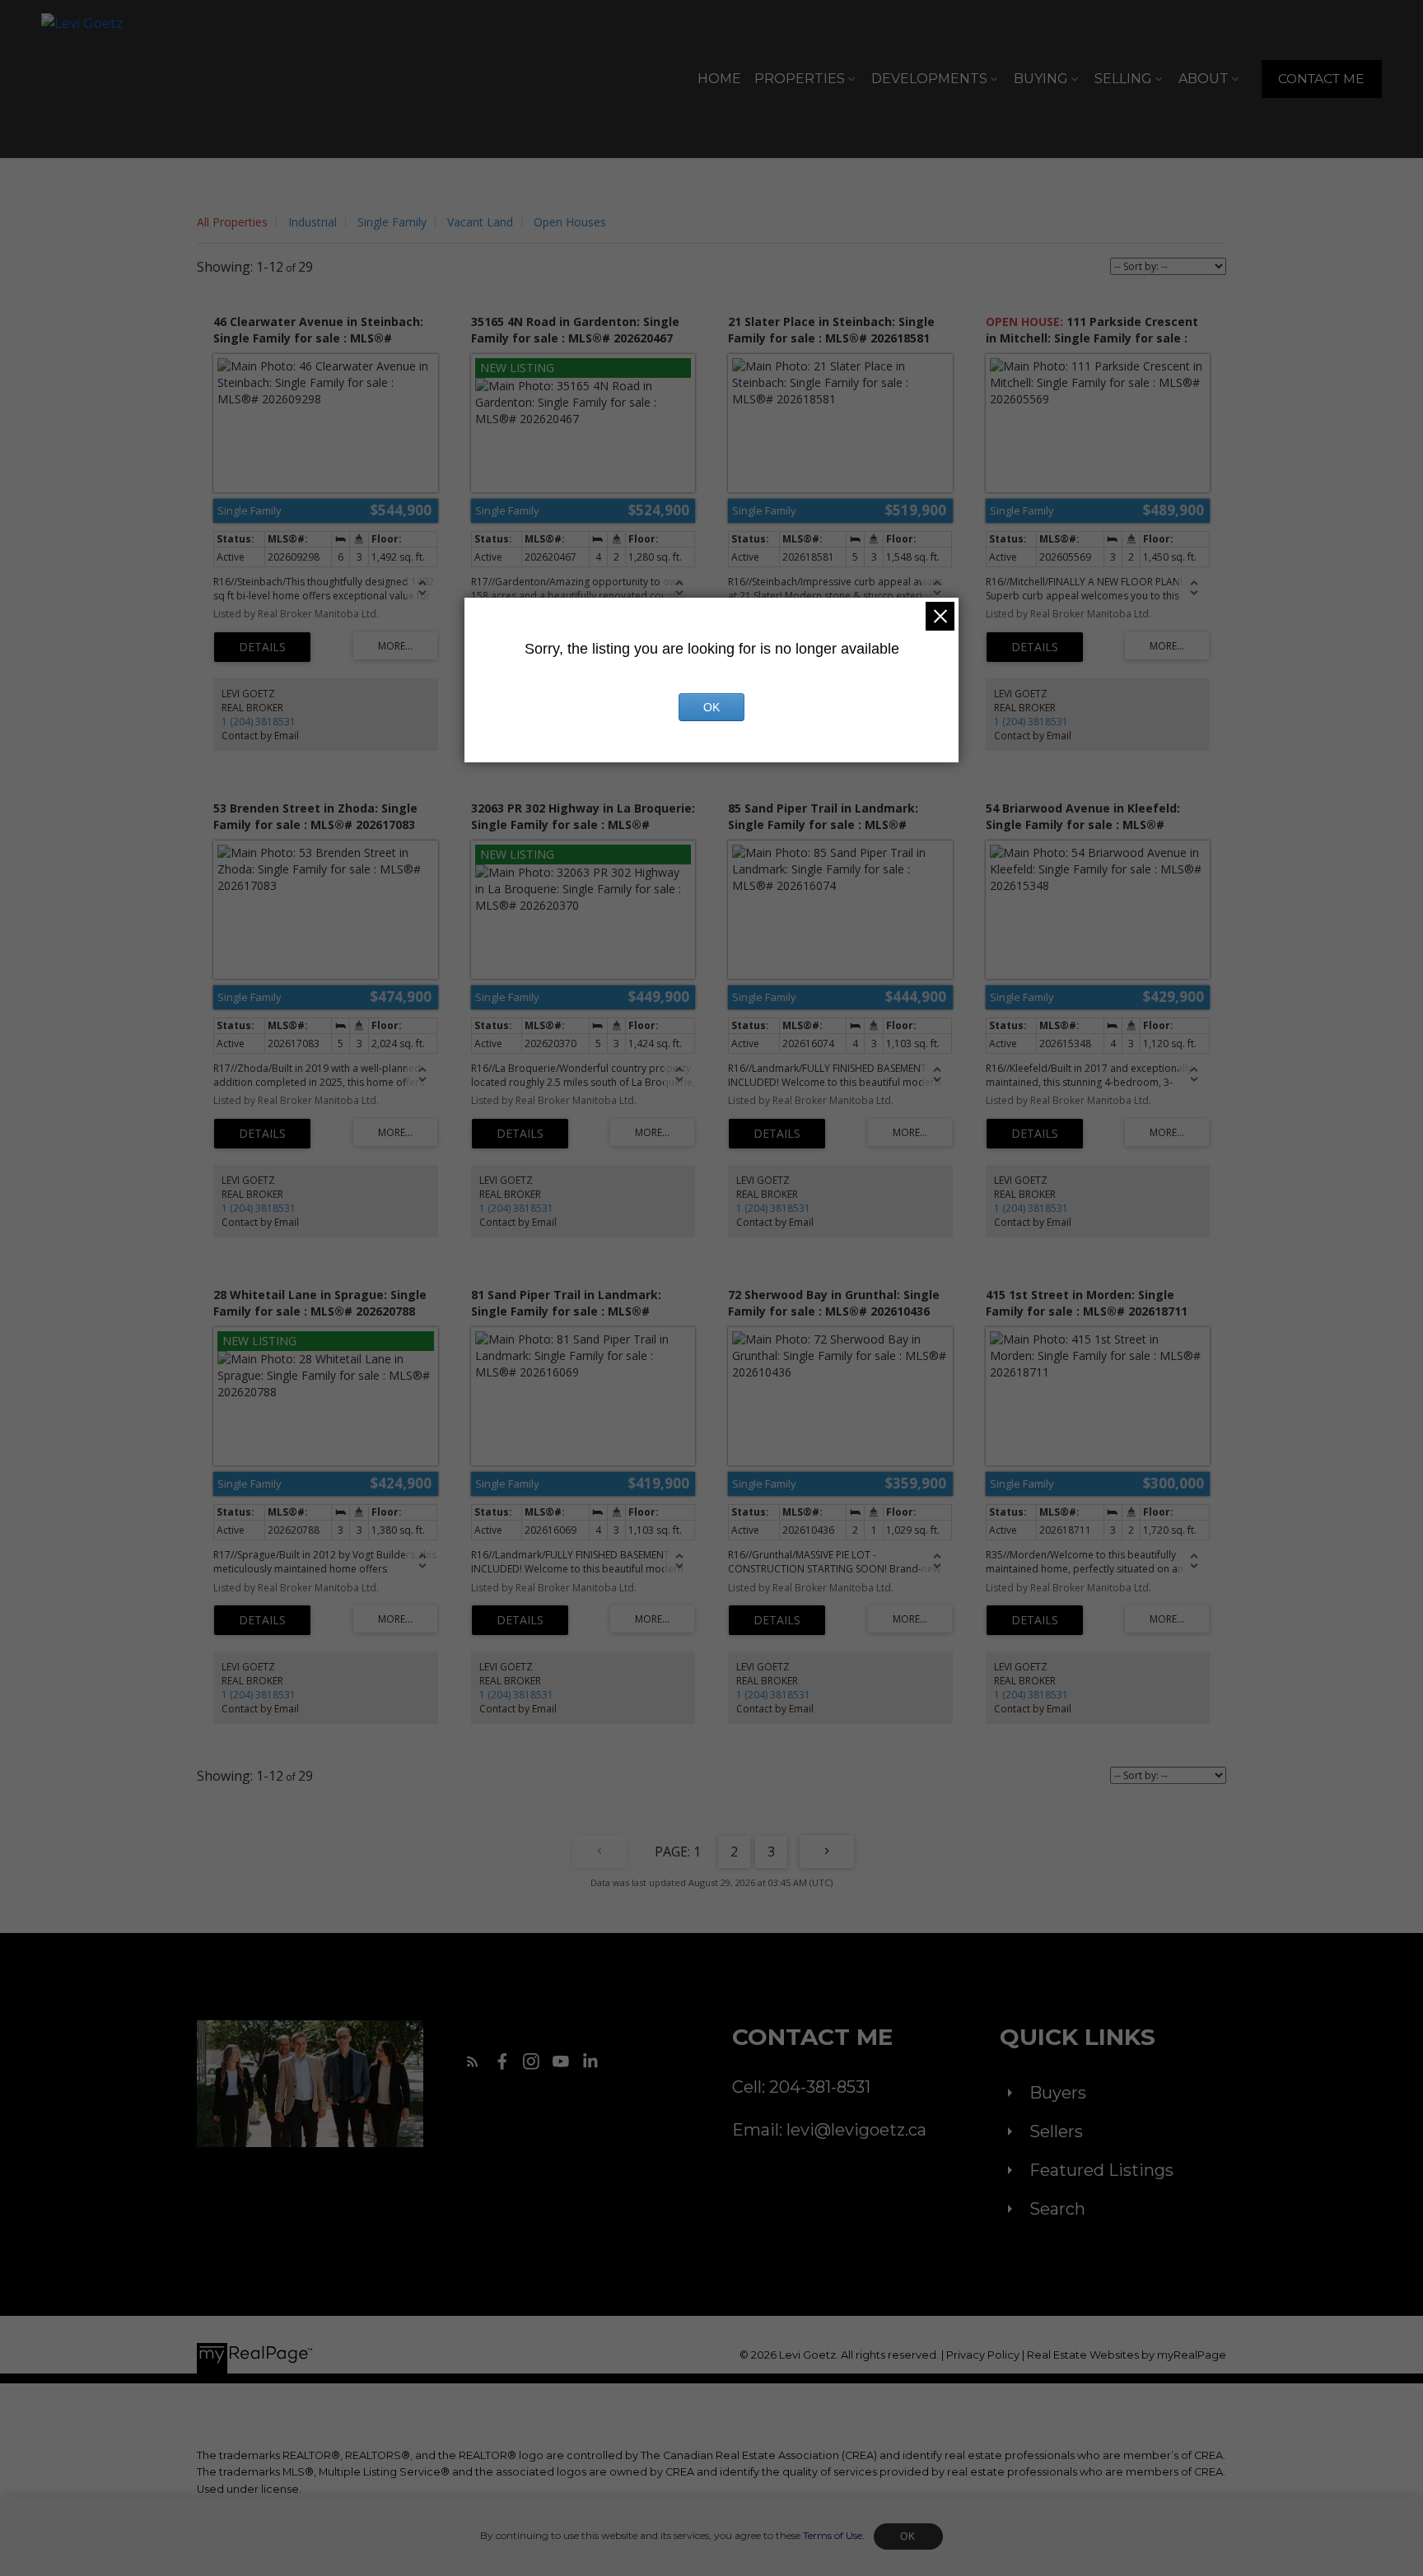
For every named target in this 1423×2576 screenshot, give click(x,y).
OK (908, 2536)
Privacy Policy (983, 2355)
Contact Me (1321, 79)
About (1204, 79)
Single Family (392, 222)
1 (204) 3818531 (259, 722)
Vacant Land (480, 222)
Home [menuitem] (719, 79)
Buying (1041, 79)
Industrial (313, 222)
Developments (929, 79)
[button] (1322, 79)
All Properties (232, 222)
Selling (1123, 79)
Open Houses (570, 222)
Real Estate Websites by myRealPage (1127, 2355)
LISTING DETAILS (262, 647)
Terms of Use (833, 2535)
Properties (800, 79)
